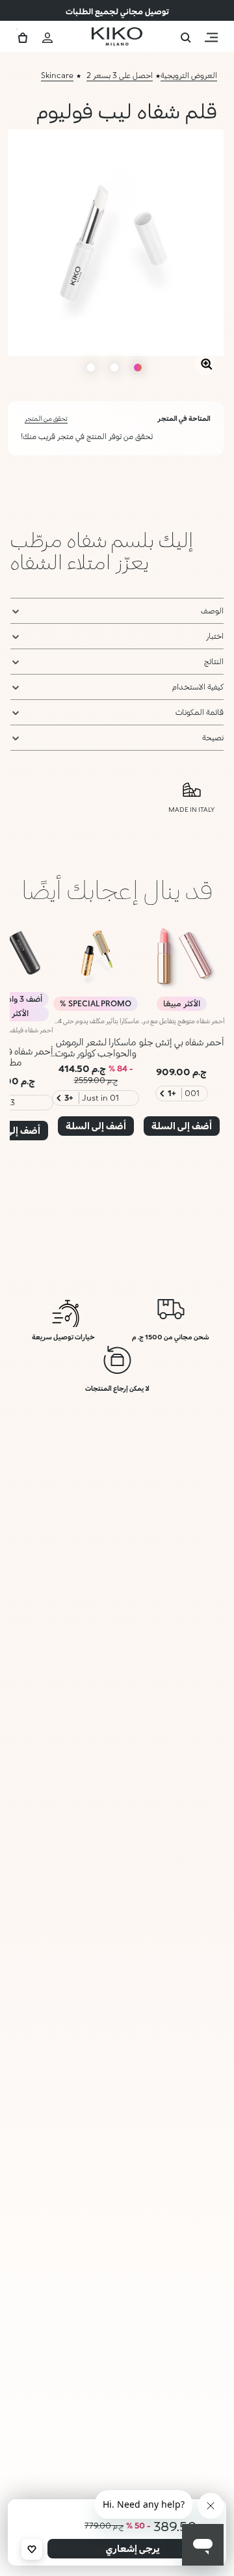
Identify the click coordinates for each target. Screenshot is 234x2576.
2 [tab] (114, 368)
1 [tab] (138, 368)
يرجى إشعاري (133, 2548)
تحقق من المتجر (46, 418)
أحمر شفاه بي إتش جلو (182, 1042)
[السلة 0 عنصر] (23, 36)
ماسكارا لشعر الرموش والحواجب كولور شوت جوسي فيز (96, 1053)
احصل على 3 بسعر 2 (120, 75)
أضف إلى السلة (182, 1126)
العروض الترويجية (189, 75)
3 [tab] (91, 368)
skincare (57, 75)
